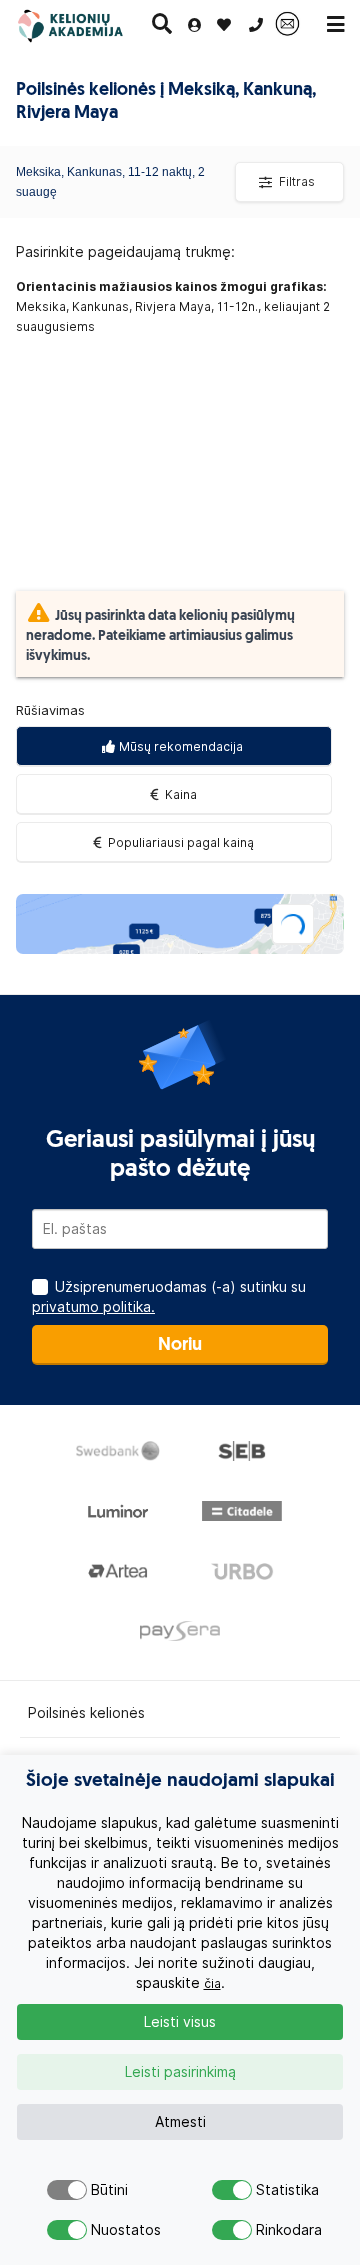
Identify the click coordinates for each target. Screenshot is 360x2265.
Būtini (107, 2190)
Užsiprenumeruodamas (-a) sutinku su (169, 1297)
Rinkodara (272, 2230)
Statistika (272, 2190)
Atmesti (180, 2122)
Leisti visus (180, 2022)
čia (212, 1983)
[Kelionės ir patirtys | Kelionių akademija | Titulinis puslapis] (83, 25)
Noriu (180, 1346)
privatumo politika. (93, 1307)
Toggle (67, 2190)
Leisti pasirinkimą (180, 2072)
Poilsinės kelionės (86, 1713)
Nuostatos (107, 2230)
